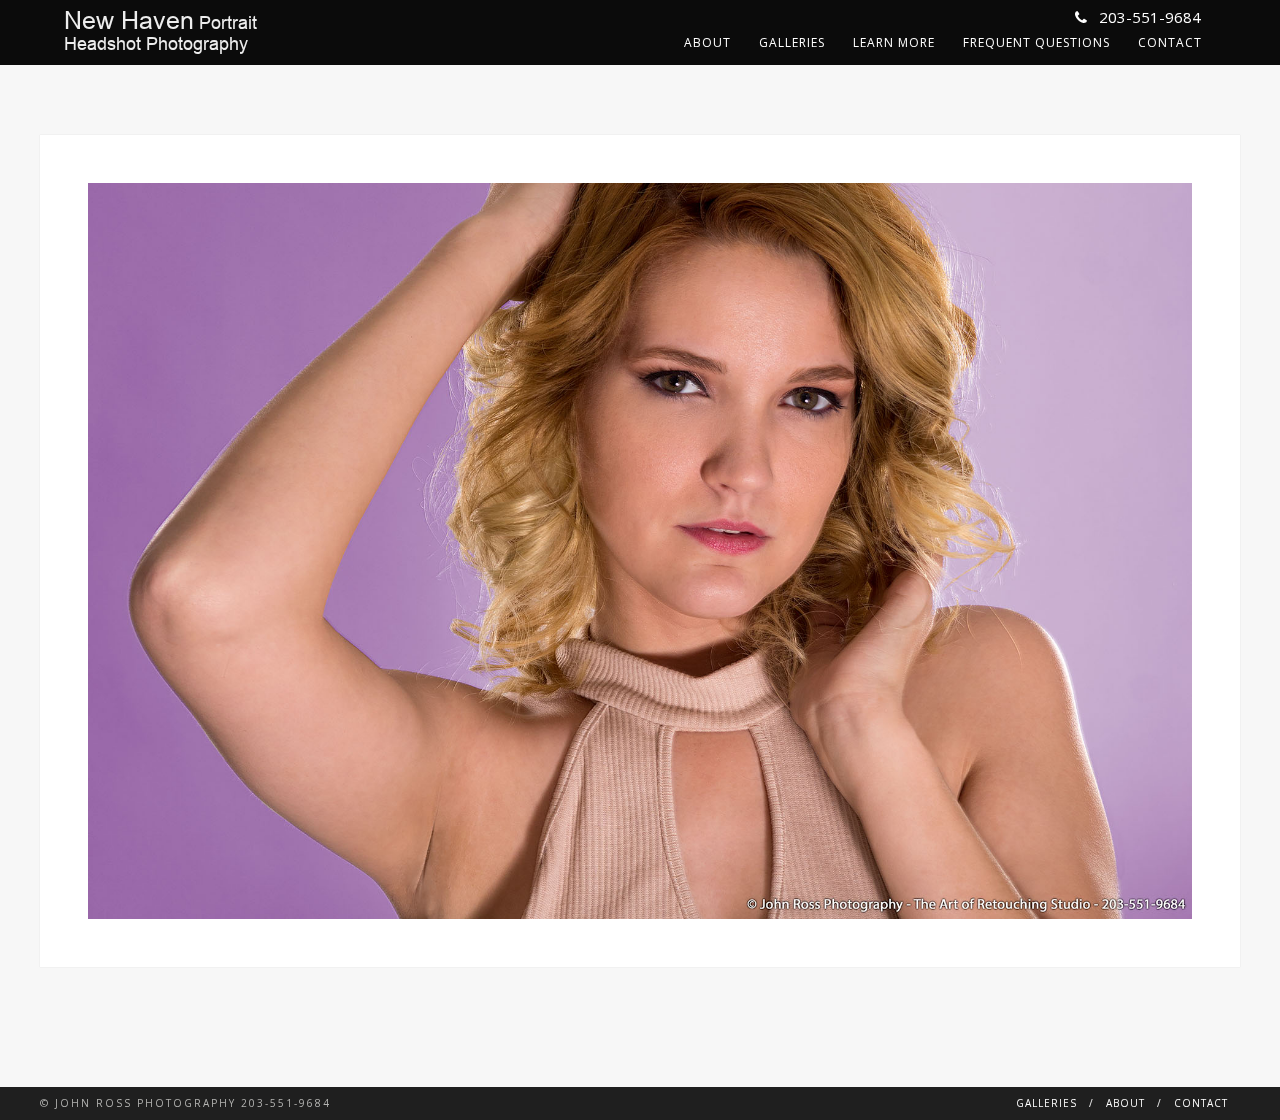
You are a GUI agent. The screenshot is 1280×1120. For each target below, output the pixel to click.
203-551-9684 (1148, 17)
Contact (1170, 42)
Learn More (894, 42)
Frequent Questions (1036, 42)
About (707, 42)
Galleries (792, 42)
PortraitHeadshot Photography (160, 32)
